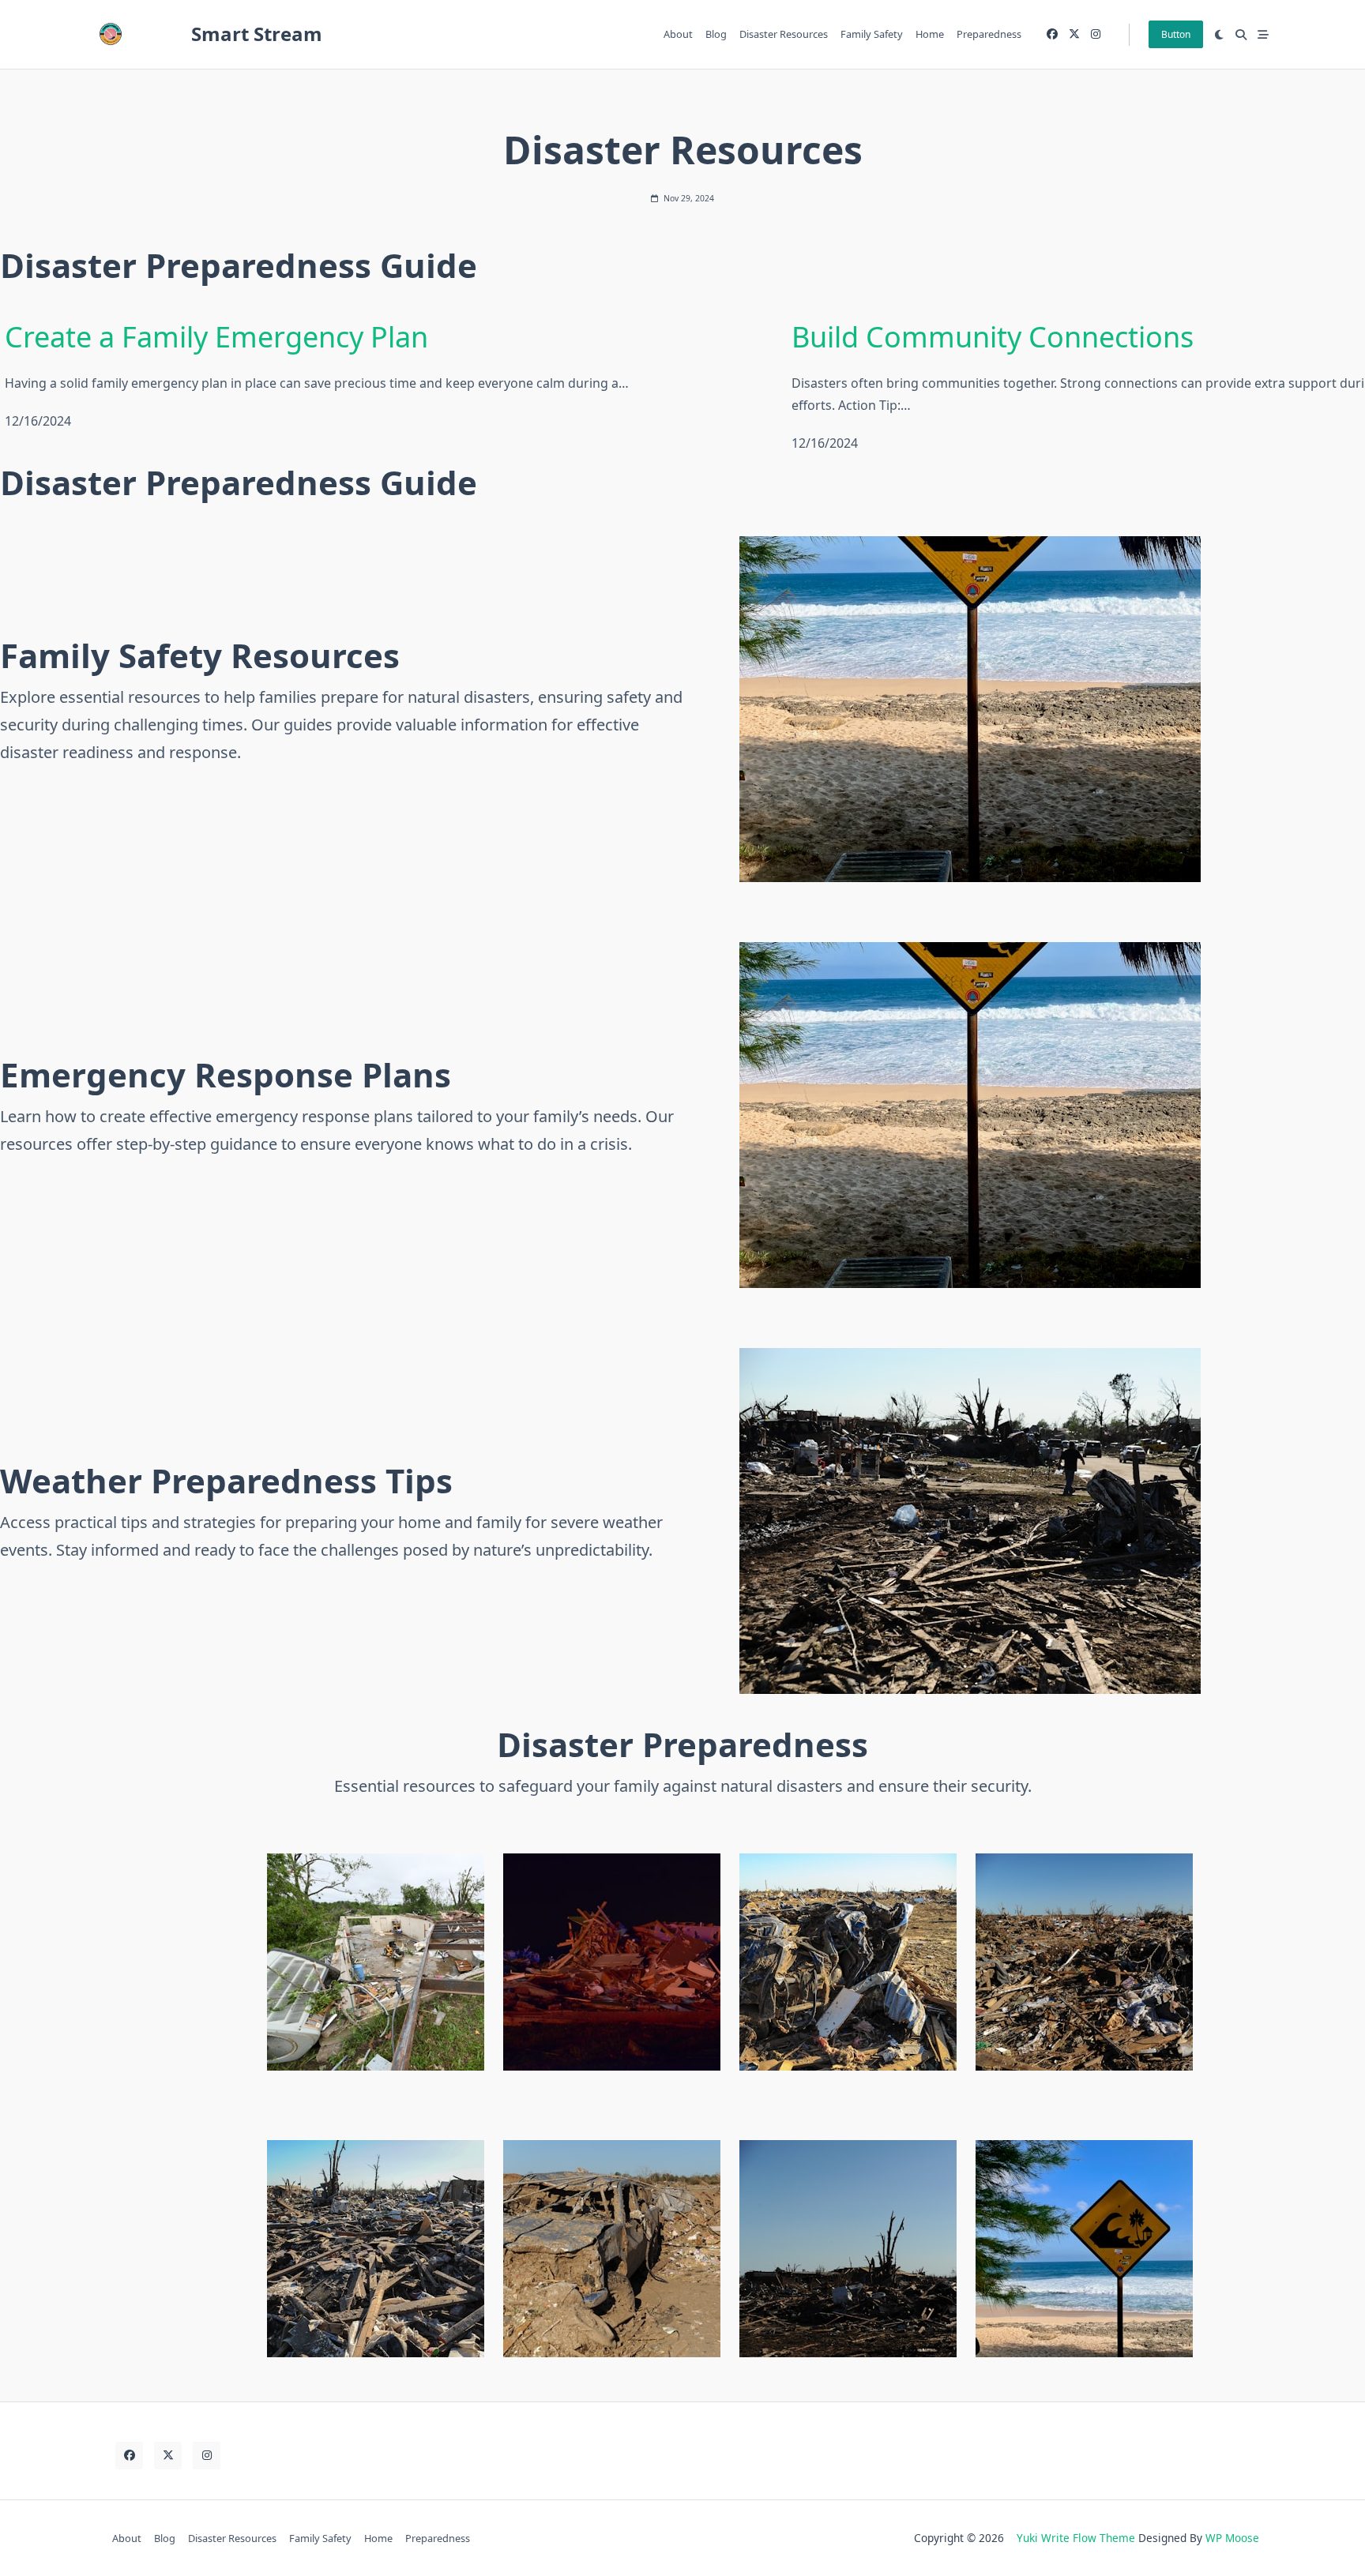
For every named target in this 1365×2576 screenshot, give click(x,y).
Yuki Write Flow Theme (1076, 2538)
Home (930, 34)
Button (1176, 34)
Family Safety (872, 34)
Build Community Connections (993, 337)
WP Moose (1232, 2538)
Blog (716, 34)
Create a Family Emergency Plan (216, 337)
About (678, 34)
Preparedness (989, 34)
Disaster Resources (784, 34)
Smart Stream (257, 34)
